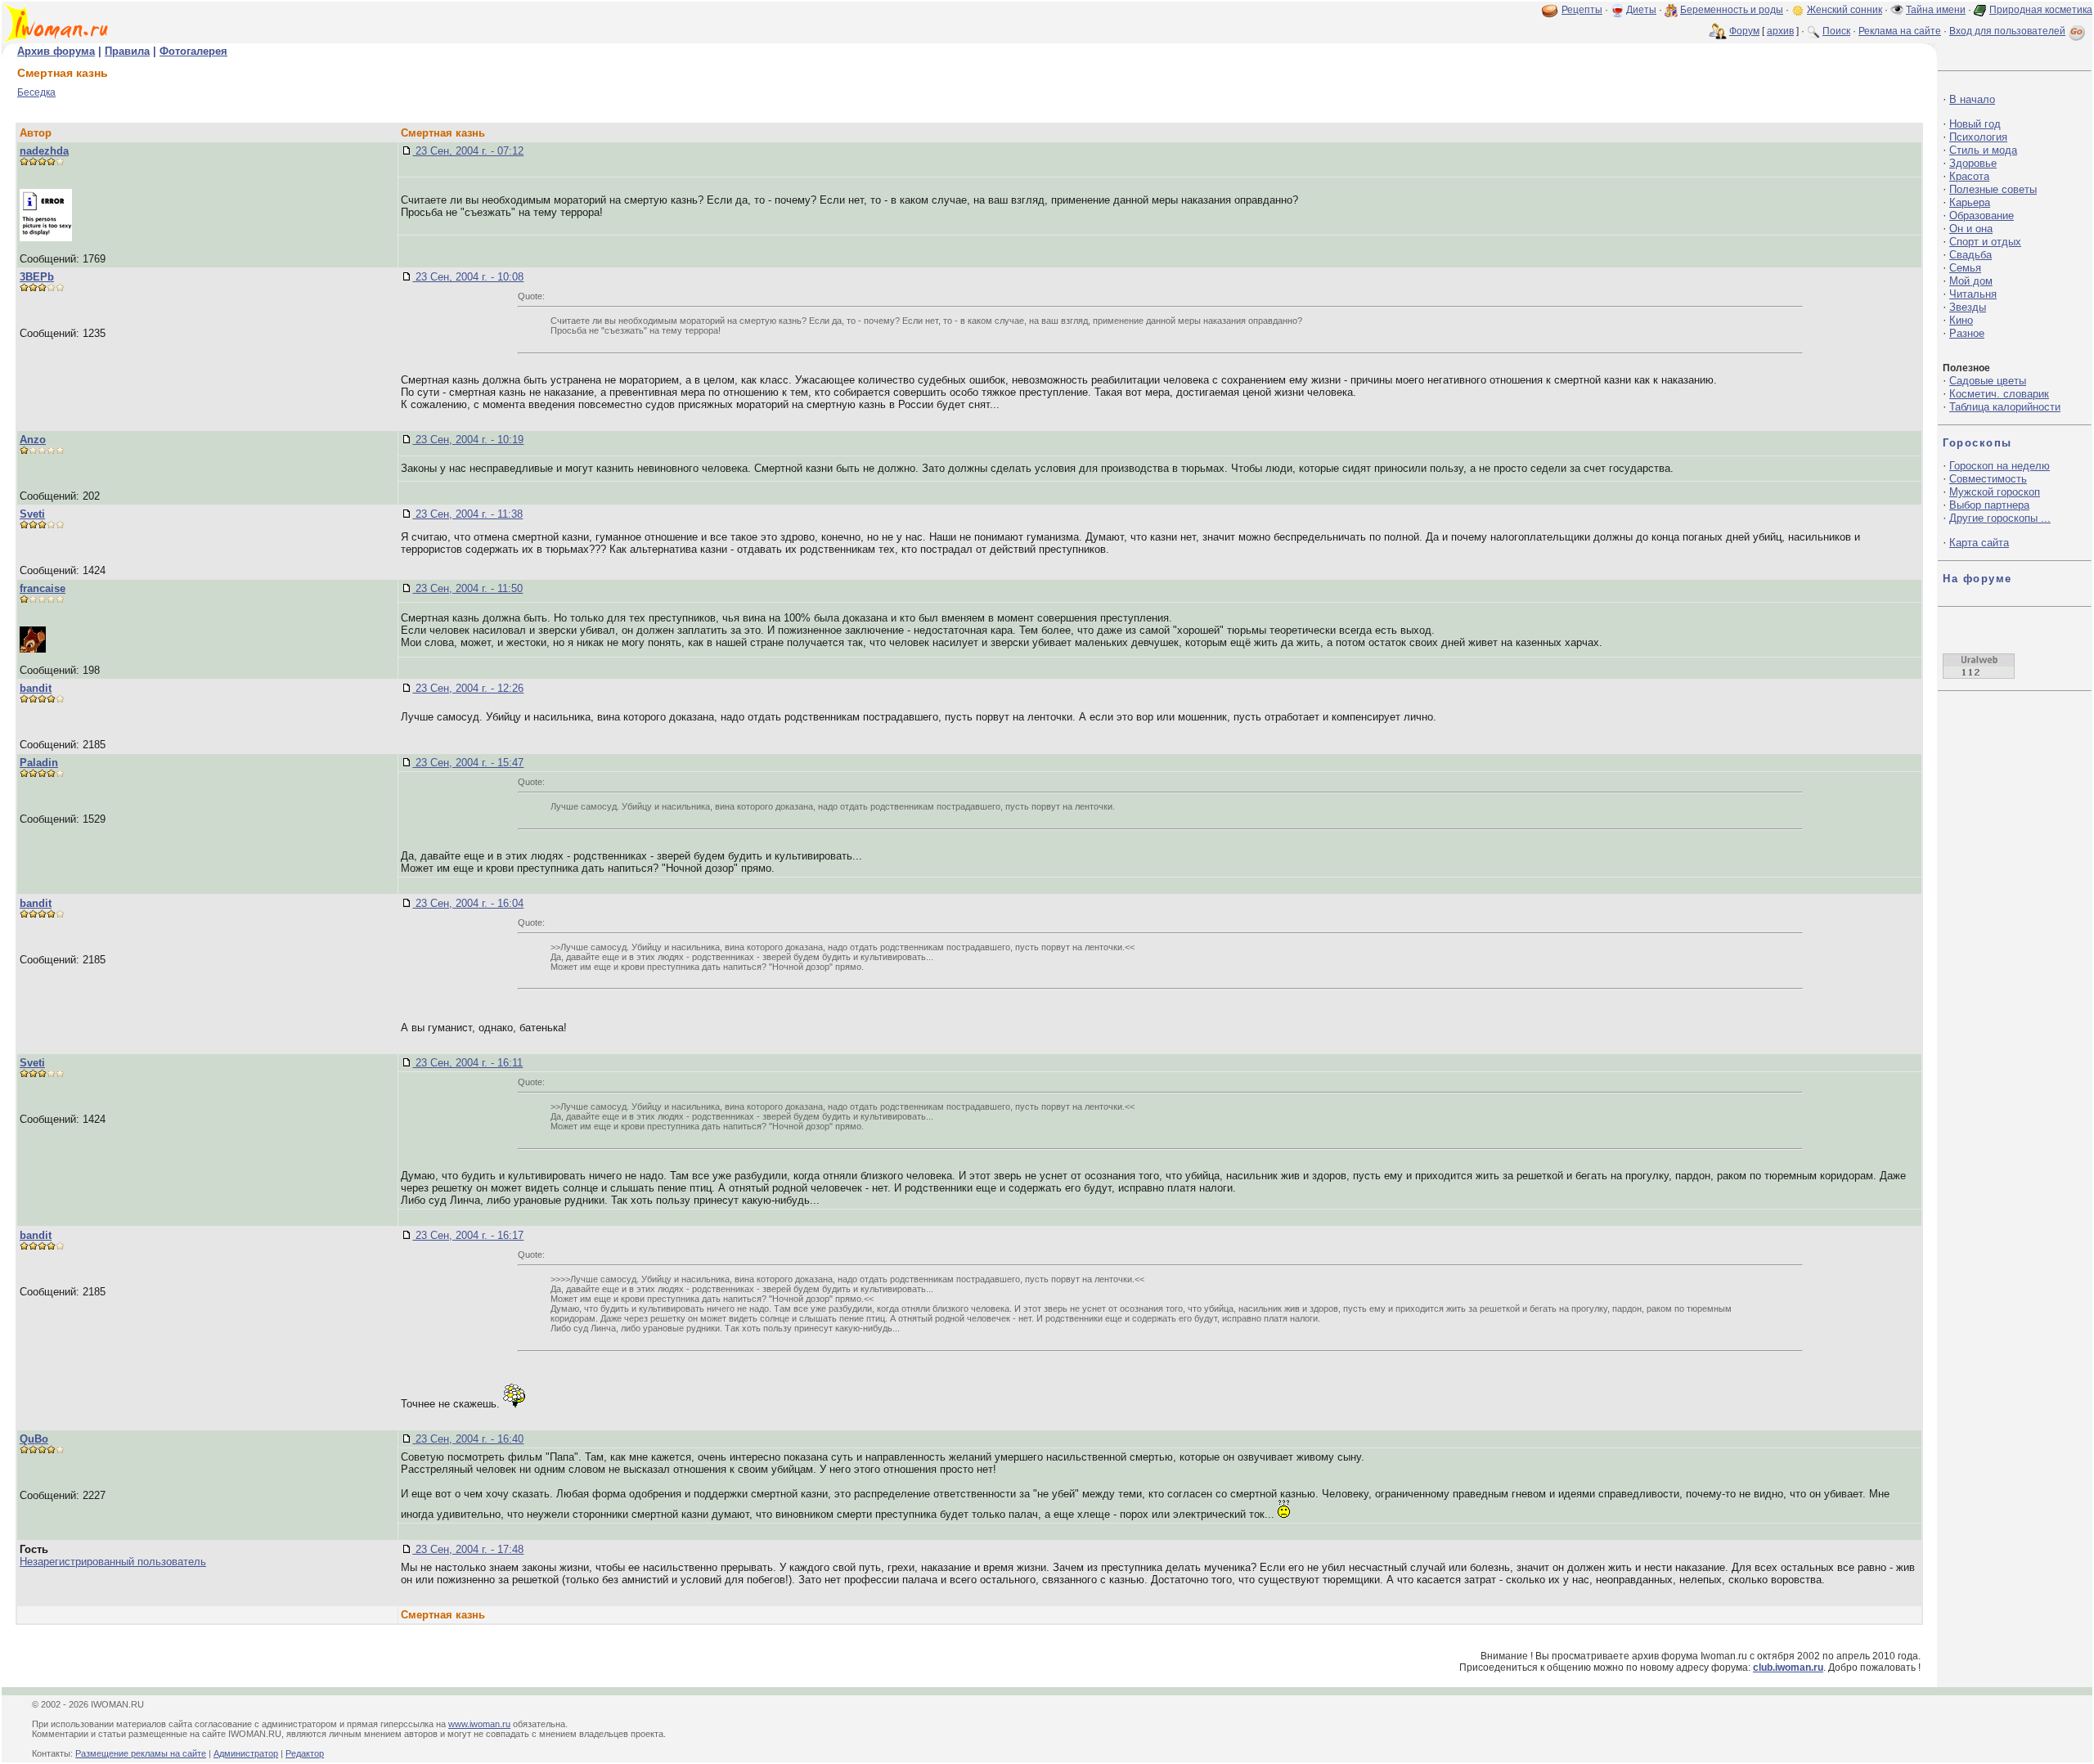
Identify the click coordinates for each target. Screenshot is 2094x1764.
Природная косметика (2041, 10)
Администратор (246, 1753)
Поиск (1836, 31)
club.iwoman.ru (1788, 1667)
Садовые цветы (1988, 381)
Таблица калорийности (2005, 407)
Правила (127, 51)
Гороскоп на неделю (2000, 466)
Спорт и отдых (1985, 242)
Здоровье (1973, 163)
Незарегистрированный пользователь (113, 1562)
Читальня (1973, 294)
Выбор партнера (1989, 505)
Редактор (305, 1753)
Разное (1967, 333)
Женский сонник (1845, 10)
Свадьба (1970, 255)
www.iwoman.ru (479, 1724)
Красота (1969, 176)
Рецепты (1582, 10)
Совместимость (1988, 479)
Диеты (1641, 10)
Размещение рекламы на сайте (141, 1753)
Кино (1961, 320)
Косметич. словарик (1999, 394)
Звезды (1968, 307)
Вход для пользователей (2007, 31)
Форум (1744, 31)
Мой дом (1971, 281)
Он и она (1971, 229)
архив (1780, 31)
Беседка (36, 92)
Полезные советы (1993, 189)
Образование (1982, 215)
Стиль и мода (1983, 150)
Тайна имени (1936, 10)
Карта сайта (1979, 543)
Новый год (1975, 124)
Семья (1965, 268)
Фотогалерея (193, 51)
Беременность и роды (1732, 10)
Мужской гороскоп (1995, 492)
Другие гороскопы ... (2000, 518)
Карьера (1970, 202)
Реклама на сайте (1900, 31)
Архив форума (56, 51)
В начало (1972, 99)
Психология (1978, 137)
